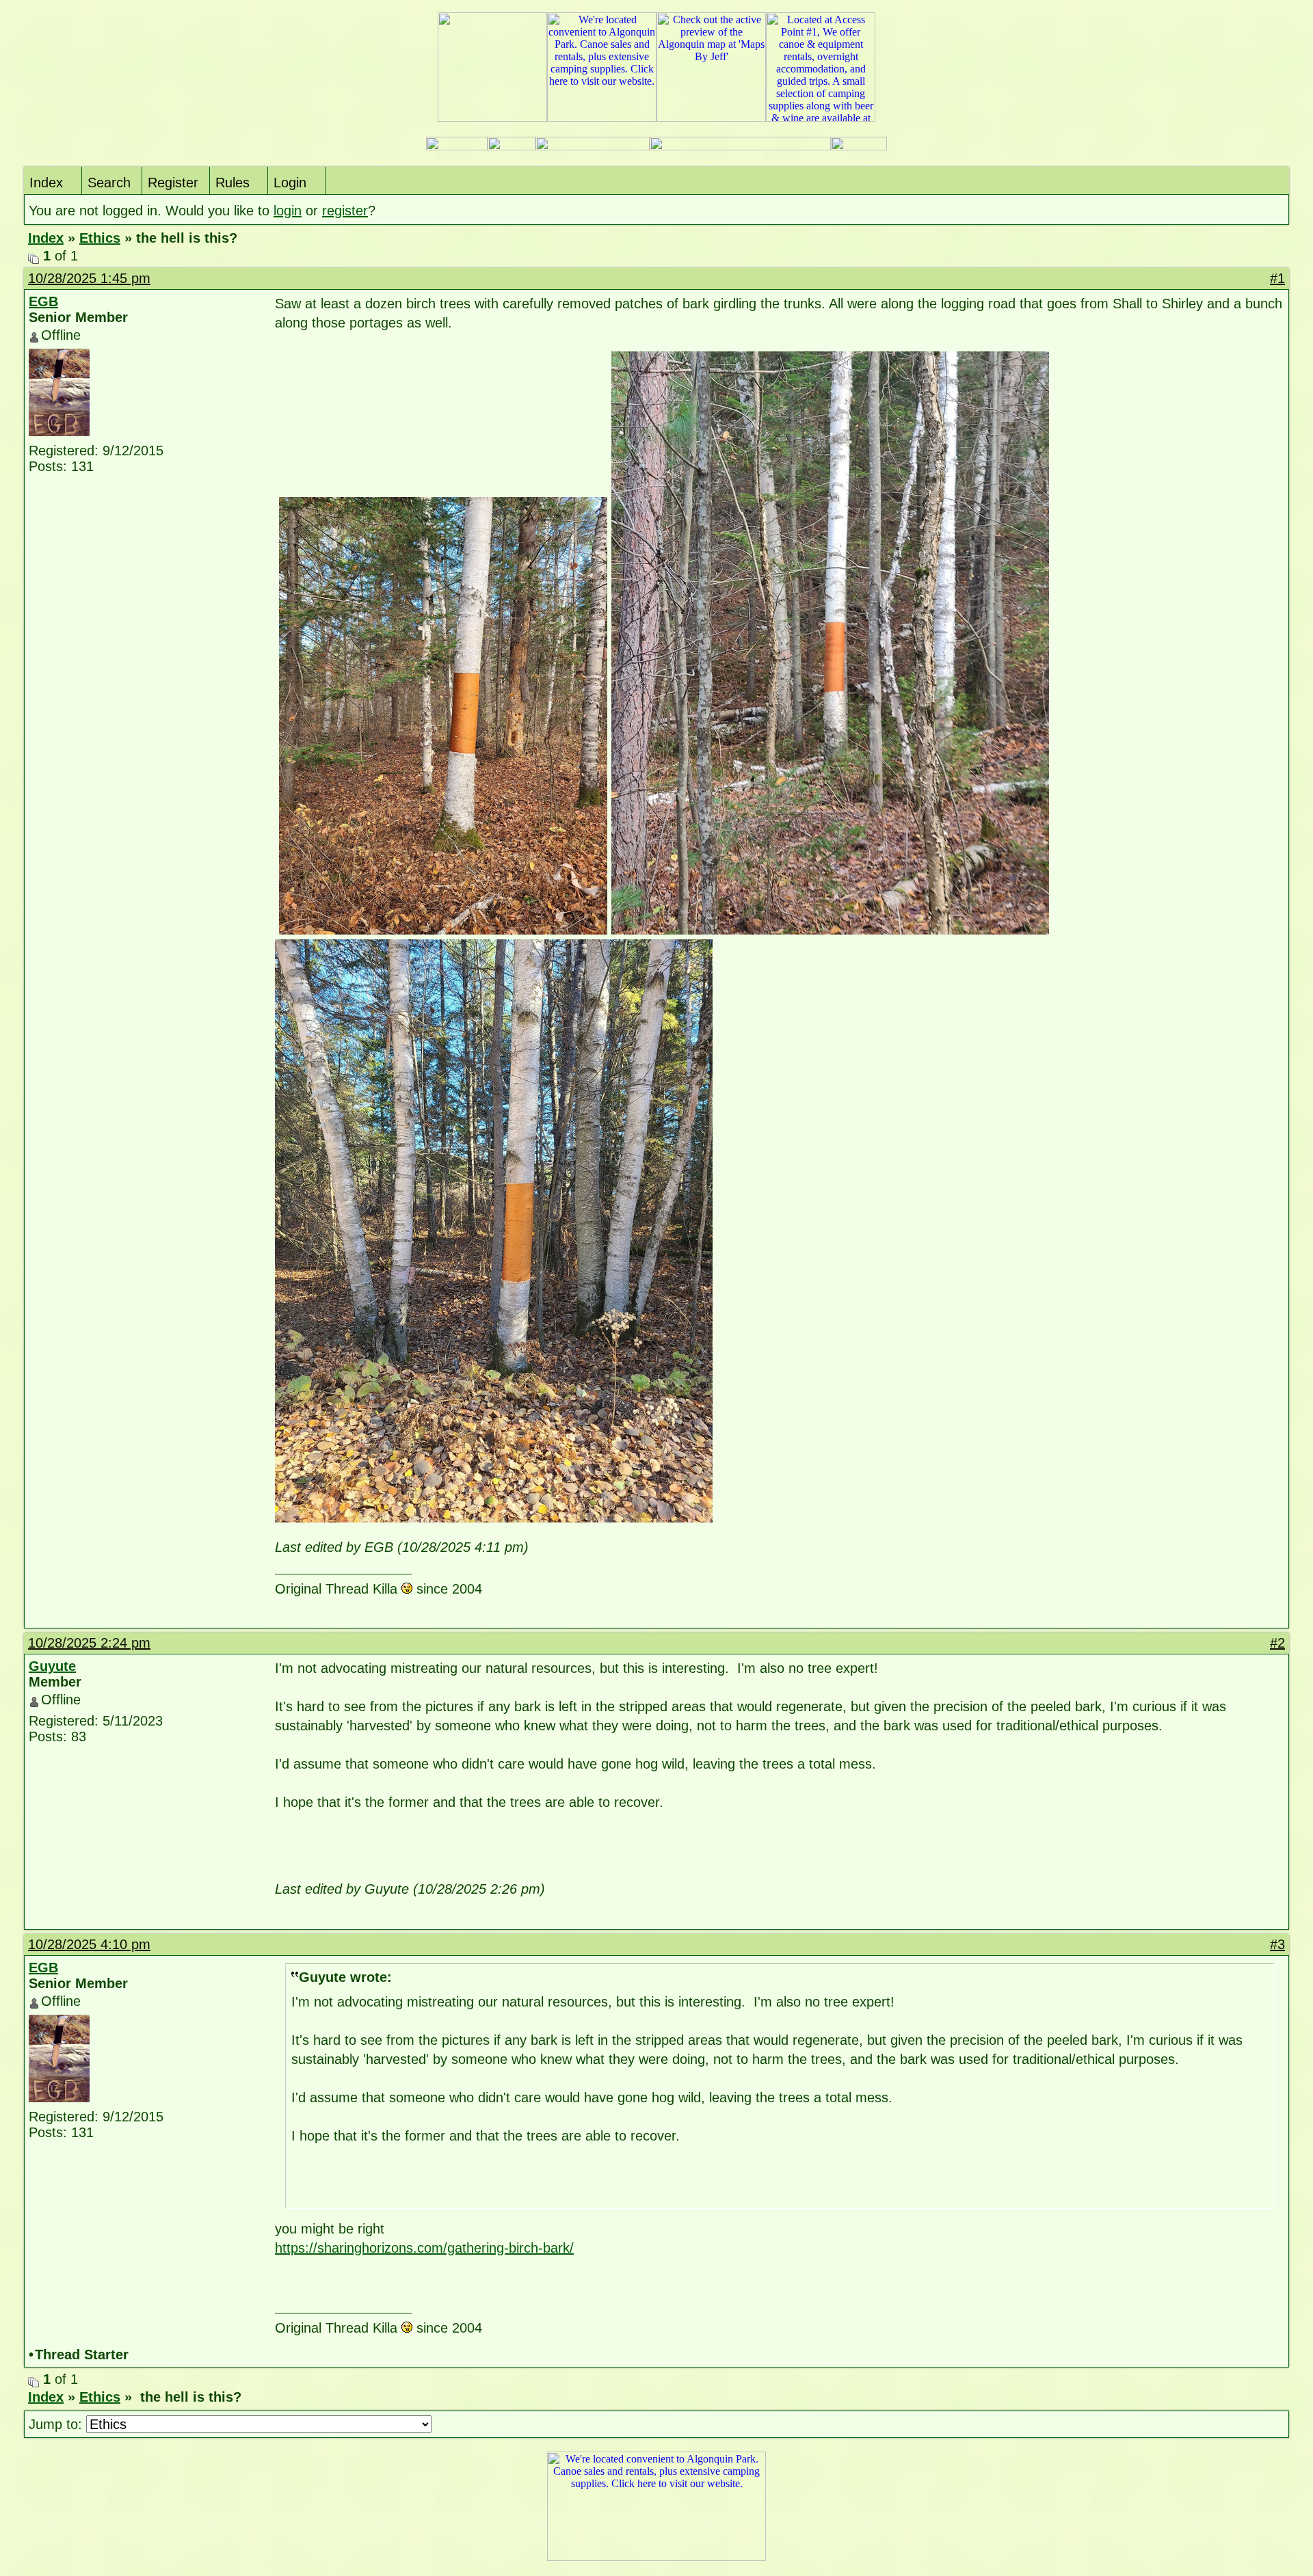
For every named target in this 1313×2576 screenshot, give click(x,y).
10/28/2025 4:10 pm (89, 1944)
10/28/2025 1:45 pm (89, 278)
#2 (1277, 1643)
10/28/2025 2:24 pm (89, 1643)
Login (290, 183)
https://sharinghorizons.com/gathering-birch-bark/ (424, 2248)
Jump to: (57, 2424)
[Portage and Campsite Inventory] (457, 147)
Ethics (100, 238)
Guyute (52, 1666)
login (288, 211)
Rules (233, 183)
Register (173, 183)
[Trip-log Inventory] (512, 147)
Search (109, 183)
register (345, 211)
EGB (43, 301)
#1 (1277, 278)
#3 (1277, 1944)
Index (46, 183)
